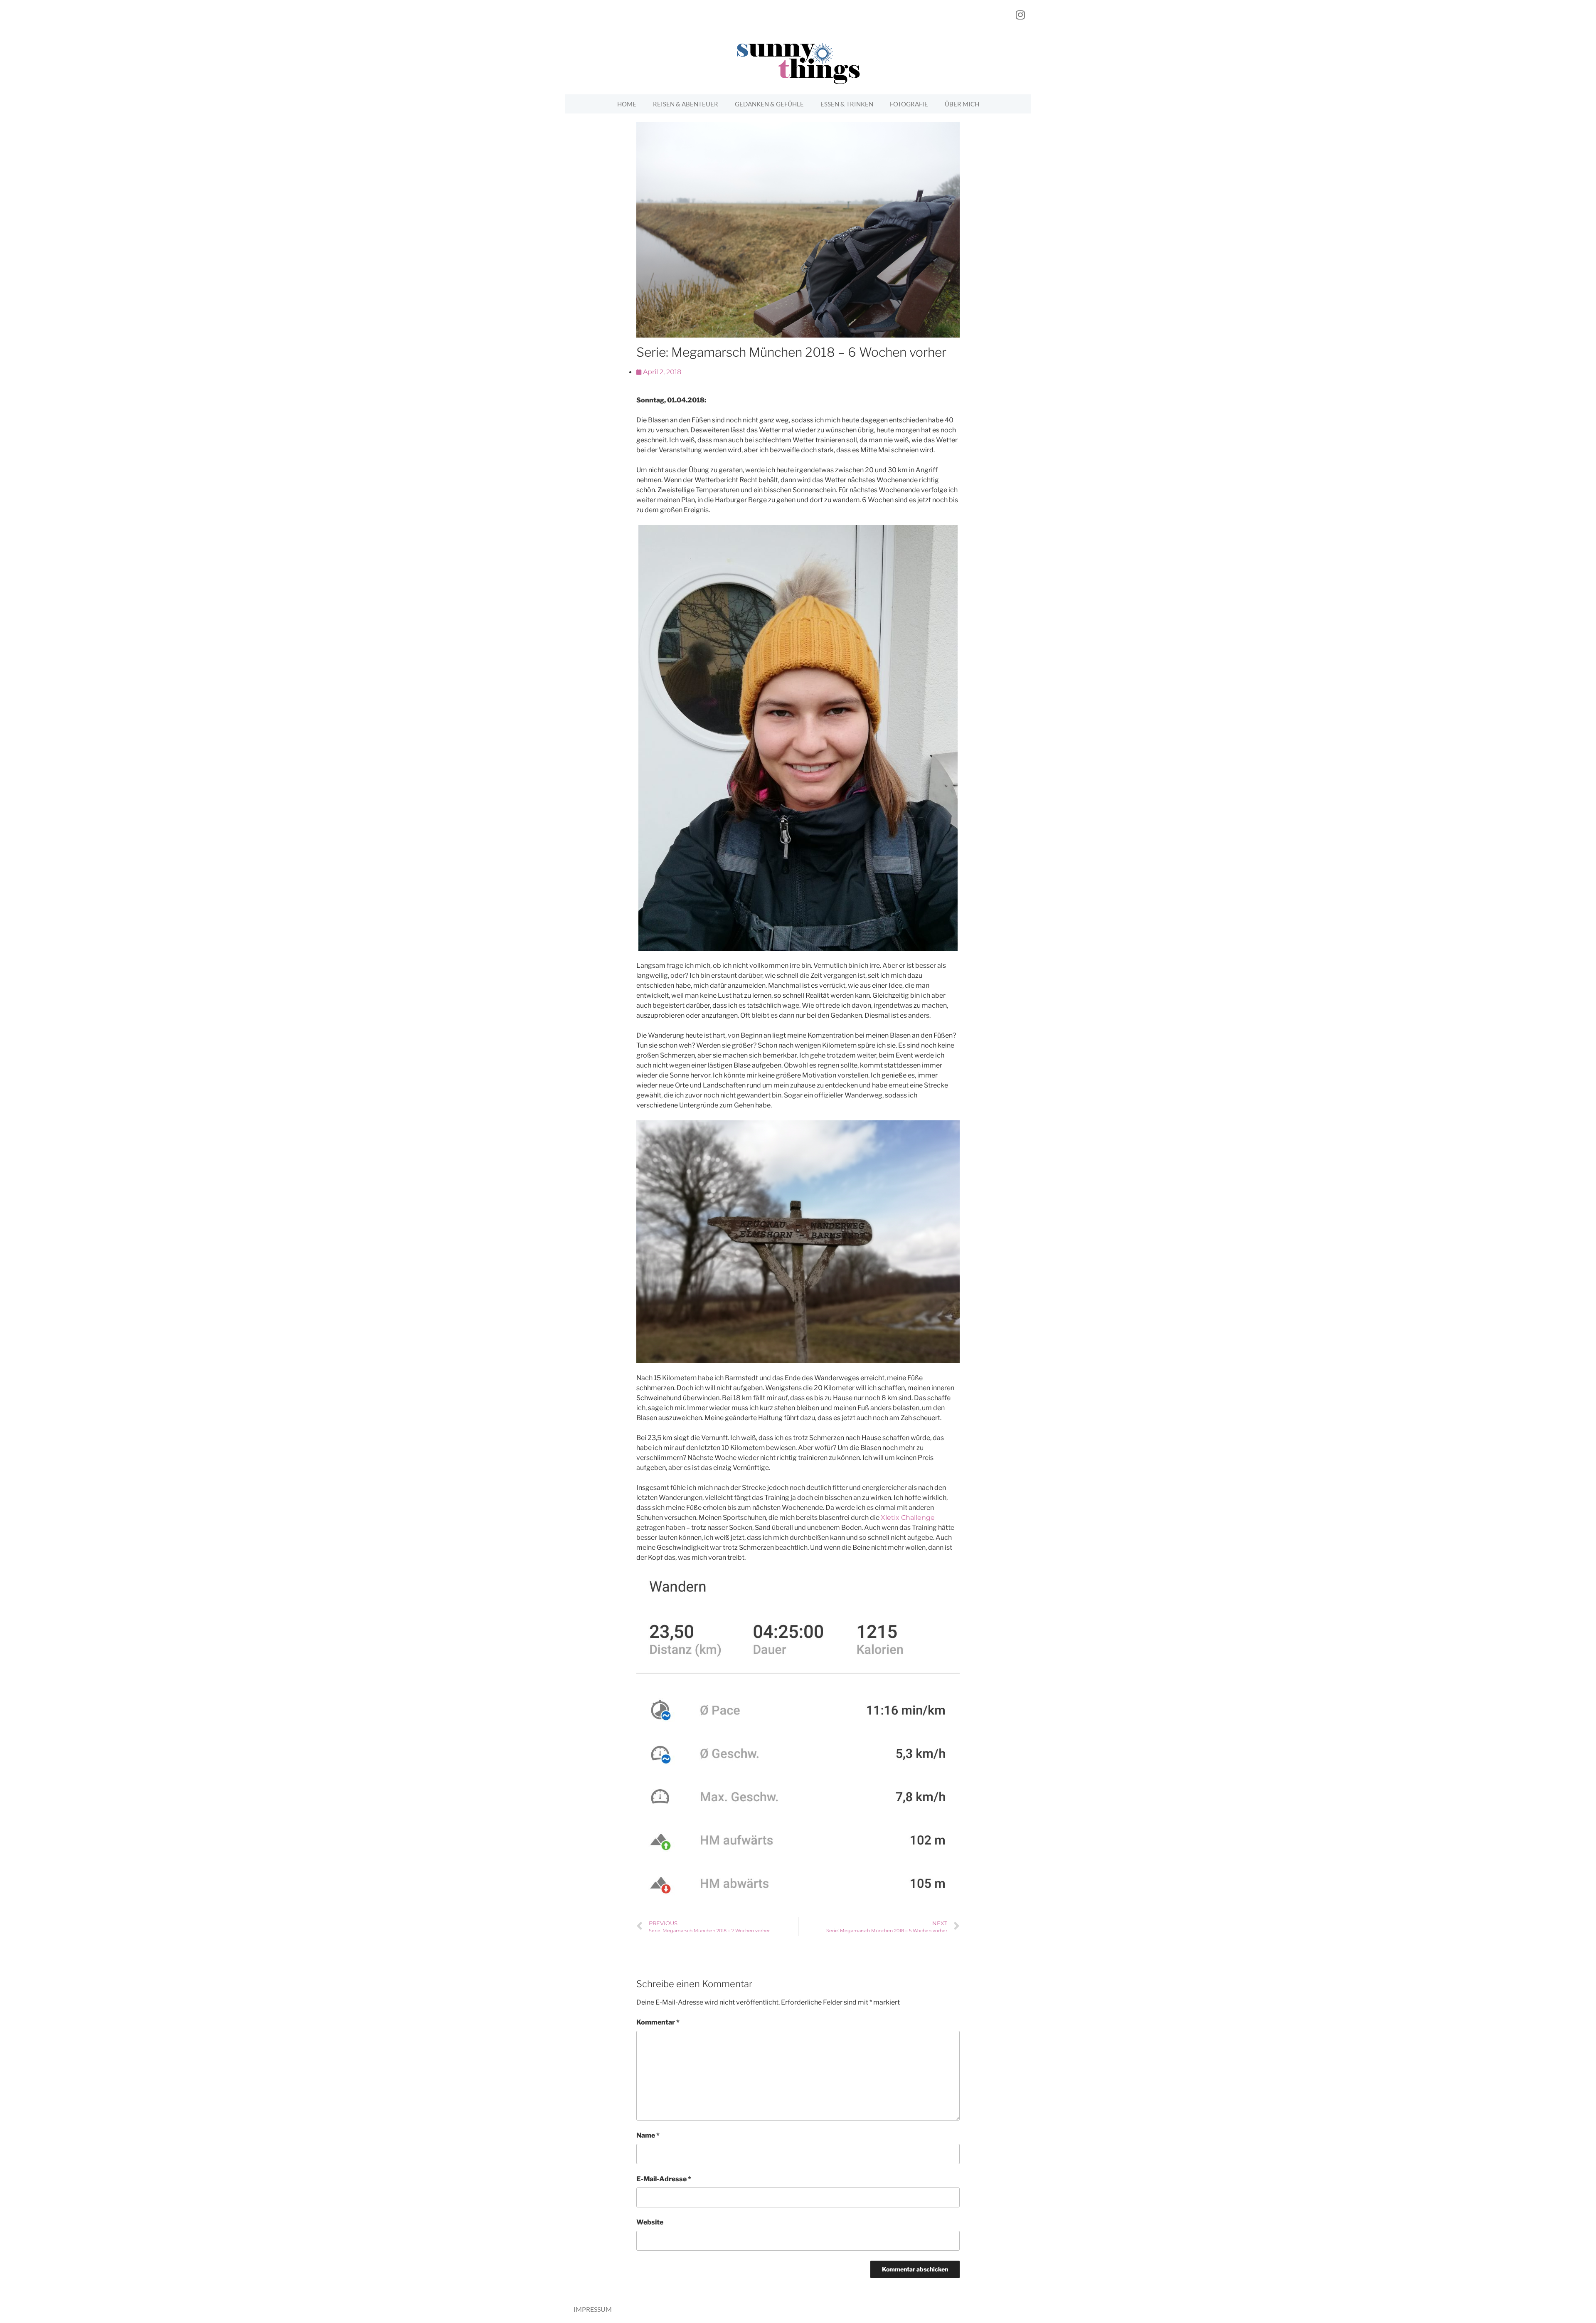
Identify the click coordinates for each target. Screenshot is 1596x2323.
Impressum (593, 2309)
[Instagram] (1020, 15)
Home (627, 104)
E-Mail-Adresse (664, 2179)
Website (650, 2222)
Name (648, 2135)
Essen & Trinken (847, 104)
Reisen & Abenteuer (686, 104)
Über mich (962, 104)
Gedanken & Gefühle (769, 104)
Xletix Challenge (908, 1518)
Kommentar (658, 2022)
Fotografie (909, 104)
